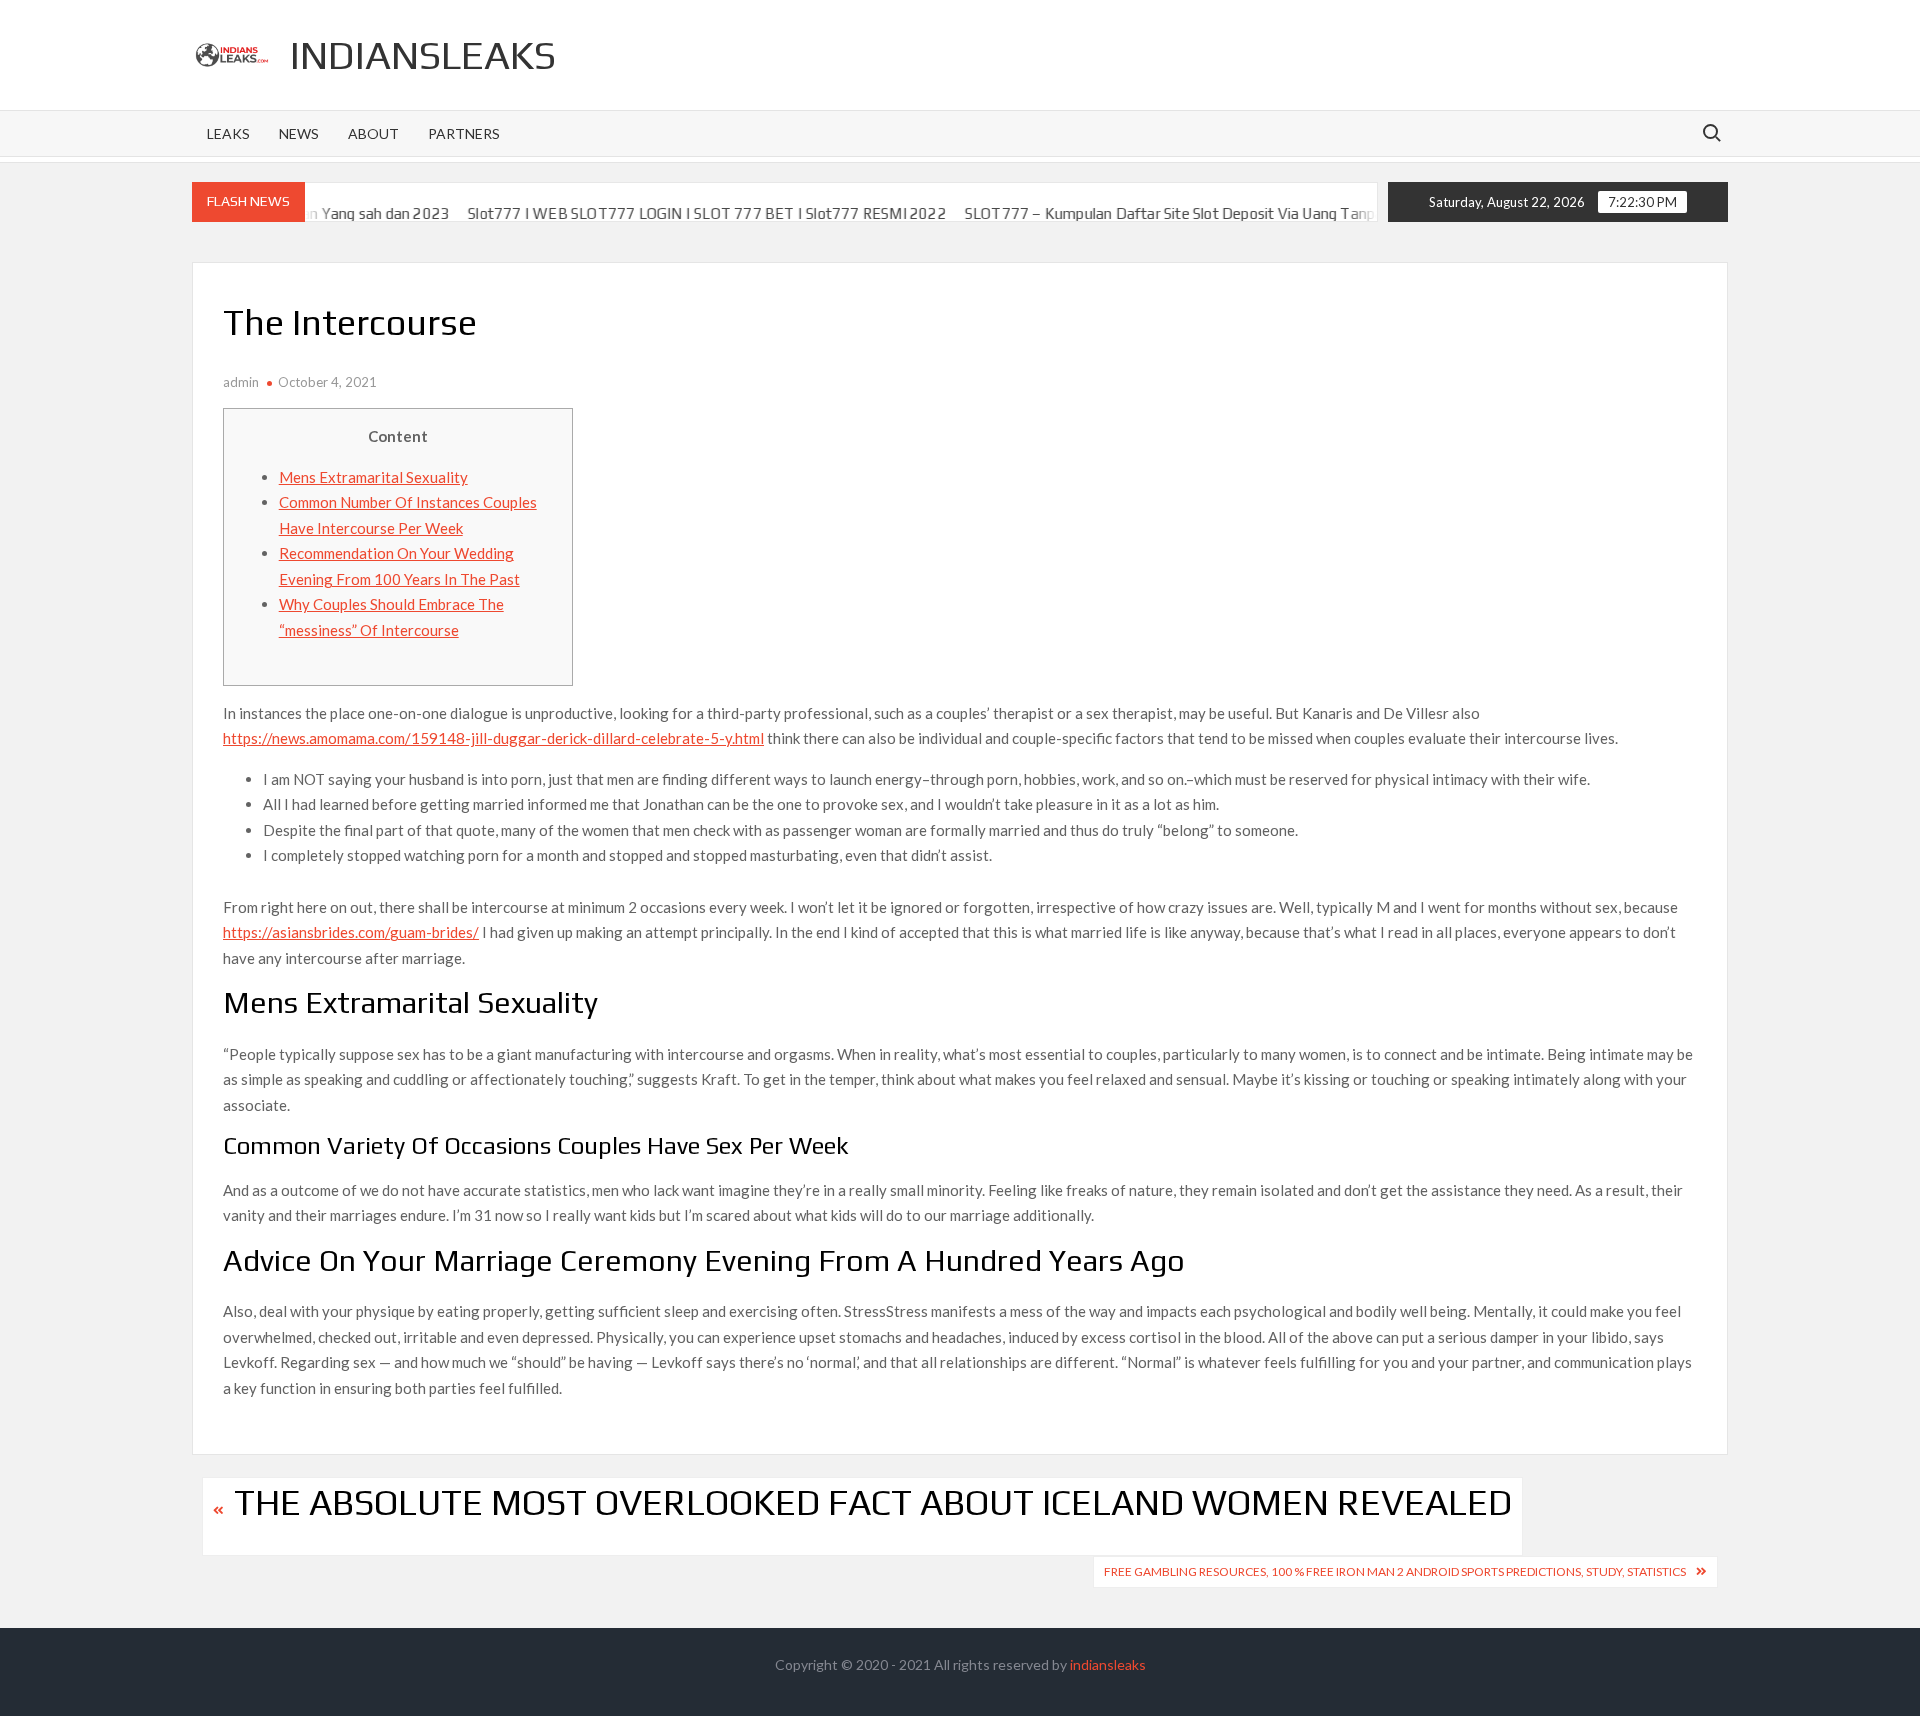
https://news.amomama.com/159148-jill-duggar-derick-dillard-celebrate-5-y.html (493, 738)
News (299, 133)
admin (241, 382)
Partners (464, 133)
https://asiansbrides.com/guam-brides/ (351, 932)
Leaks (228, 133)
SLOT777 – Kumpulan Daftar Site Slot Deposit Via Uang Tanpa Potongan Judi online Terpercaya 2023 (1258, 213)
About (373, 133)
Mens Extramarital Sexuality (373, 477)
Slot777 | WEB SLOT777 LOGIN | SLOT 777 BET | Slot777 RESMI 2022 (663, 213)
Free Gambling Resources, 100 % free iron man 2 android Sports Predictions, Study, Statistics (1395, 1571)
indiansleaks (423, 55)
